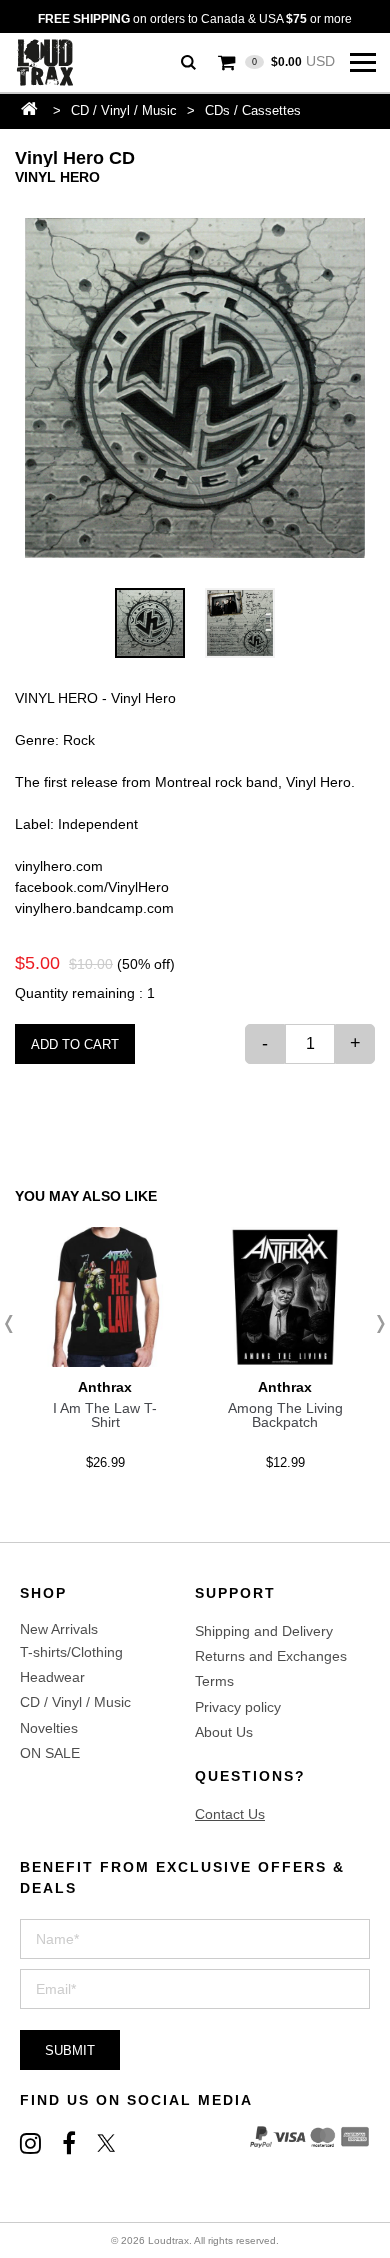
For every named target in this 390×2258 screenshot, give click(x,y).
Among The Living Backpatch (285, 1415)
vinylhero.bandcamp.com (94, 908)
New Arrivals (59, 1629)
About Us (224, 1732)
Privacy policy (238, 1707)
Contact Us (230, 1814)
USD (293, 61)
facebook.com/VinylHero (92, 887)
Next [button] (375, 1324)
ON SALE (50, 1753)
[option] (195, 388)
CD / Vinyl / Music (124, 110)
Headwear (52, 1677)
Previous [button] (15, 1324)
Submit (70, 2050)
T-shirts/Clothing (71, 1652)
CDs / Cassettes (253, 110)
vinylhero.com (59, 866)
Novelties (49, 1728)
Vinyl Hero (57, 177)
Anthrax (105, 1387)
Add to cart (75, 1044)
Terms (214, 1681)
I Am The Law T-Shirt (105, 1415)
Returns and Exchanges (271, 1656)
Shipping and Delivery (264, 1631)
